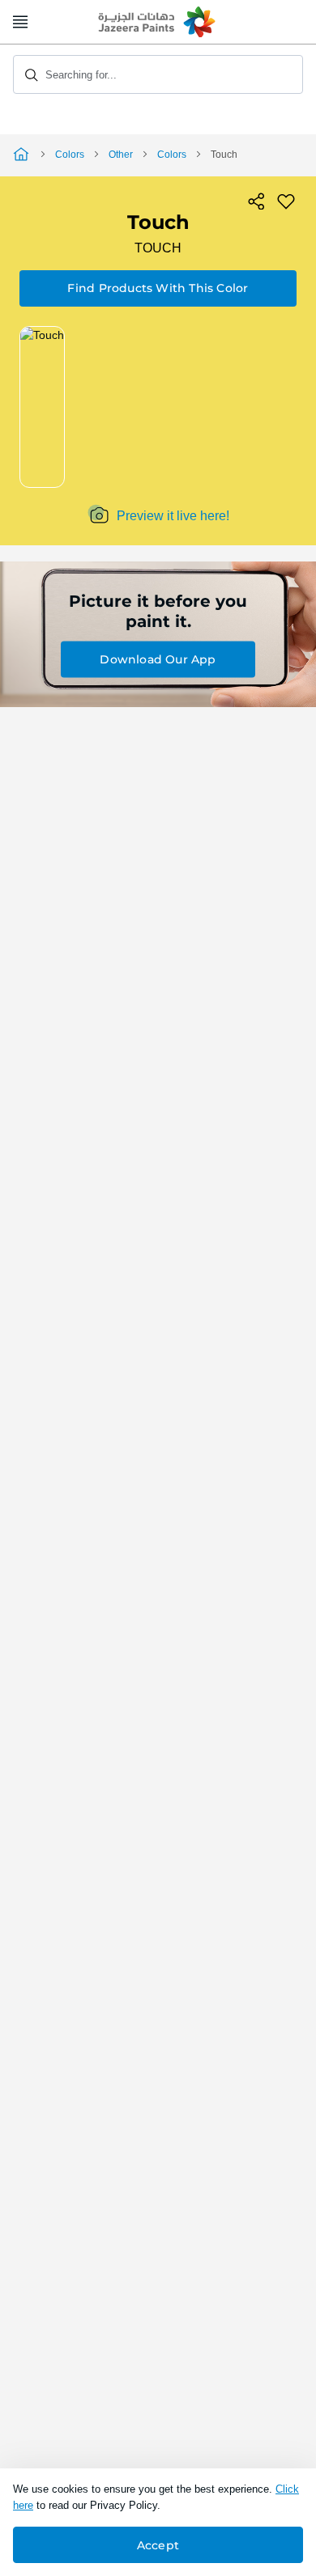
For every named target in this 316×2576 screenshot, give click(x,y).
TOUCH (158, 248)
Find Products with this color (158, 288)
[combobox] (158, 74)
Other (121, 155)
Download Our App (158, 659)
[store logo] (158, 23)
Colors (70, 155)
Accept (158, 2545)
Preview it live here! (173, 516)
